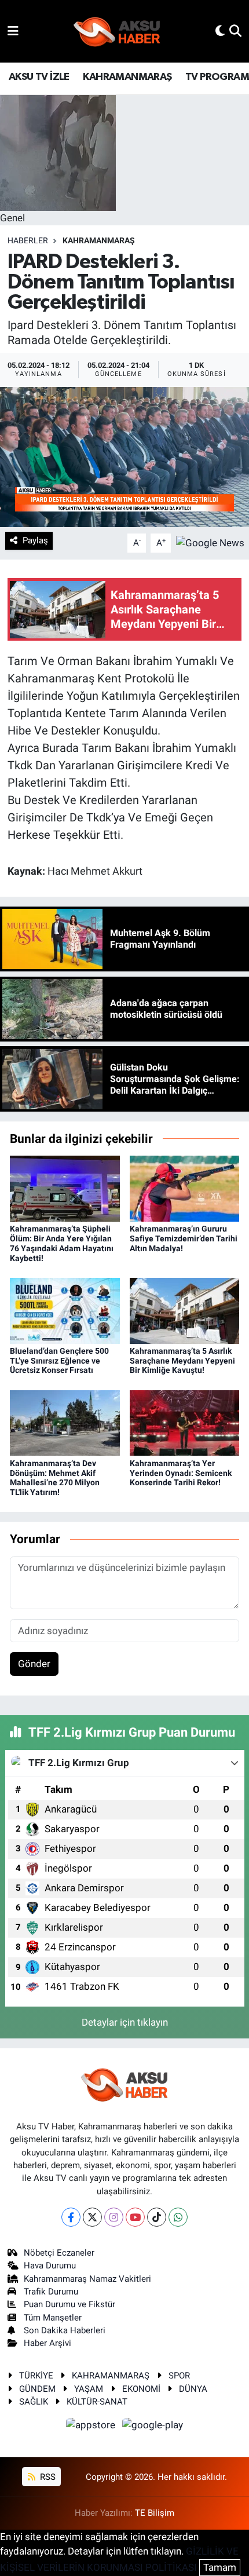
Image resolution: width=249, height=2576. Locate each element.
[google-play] (153, 2427)
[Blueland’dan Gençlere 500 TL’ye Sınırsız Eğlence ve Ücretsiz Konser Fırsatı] (65, 1310)
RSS (47, 2477)
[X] (92, 2217)
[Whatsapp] (178, 2217)
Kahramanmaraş (99, 240)
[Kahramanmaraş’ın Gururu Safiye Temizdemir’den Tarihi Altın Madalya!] (185, 1188)
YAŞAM (89, 2389)
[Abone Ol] (210, 542)
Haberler (28, 240)
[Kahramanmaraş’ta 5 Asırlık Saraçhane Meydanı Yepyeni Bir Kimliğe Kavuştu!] (185, 1310)
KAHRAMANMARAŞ (127, 77)
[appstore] (92, 2427)
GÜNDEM (37, 2389)
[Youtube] (135, 2217)
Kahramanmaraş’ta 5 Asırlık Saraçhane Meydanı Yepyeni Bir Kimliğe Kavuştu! (182, 1361)
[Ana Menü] (13, 31)
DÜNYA (193, 2389)
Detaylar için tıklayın (125, 2022)
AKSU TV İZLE (39, 77)
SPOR (179, 2376)
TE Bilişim (155, 2513)
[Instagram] (114, 2217)
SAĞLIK (34, 2402)
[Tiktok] (157, 2217)
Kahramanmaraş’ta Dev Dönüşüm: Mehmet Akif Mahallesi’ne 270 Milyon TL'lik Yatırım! (55, 1478)
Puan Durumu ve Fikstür (69, 2304)
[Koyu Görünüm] (220, 31)
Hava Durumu (50, 2266)
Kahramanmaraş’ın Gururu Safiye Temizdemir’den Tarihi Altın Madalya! (184, 1238)
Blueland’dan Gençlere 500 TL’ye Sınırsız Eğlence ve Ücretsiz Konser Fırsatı (59, 1361)
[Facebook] (71, 2217)
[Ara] (235, 31)
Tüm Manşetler (53, 2318)
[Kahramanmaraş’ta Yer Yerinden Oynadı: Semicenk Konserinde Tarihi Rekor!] (185, 1422)
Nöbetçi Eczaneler (59, 2253)
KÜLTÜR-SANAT (97, 2402)
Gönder (34, 1664)
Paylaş (35, 540)
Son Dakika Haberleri (65, 2330)
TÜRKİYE (36, 2376)
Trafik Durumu (51, 2292)
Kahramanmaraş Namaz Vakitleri (87, 2279)
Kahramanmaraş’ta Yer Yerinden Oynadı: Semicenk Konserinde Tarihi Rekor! (181, 1473)
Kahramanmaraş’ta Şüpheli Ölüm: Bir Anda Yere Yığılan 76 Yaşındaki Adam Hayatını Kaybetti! (62, 1243)
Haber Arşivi (47, 2343)
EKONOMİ (141, 2389)
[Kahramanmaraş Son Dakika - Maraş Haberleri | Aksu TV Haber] (117, 32)
